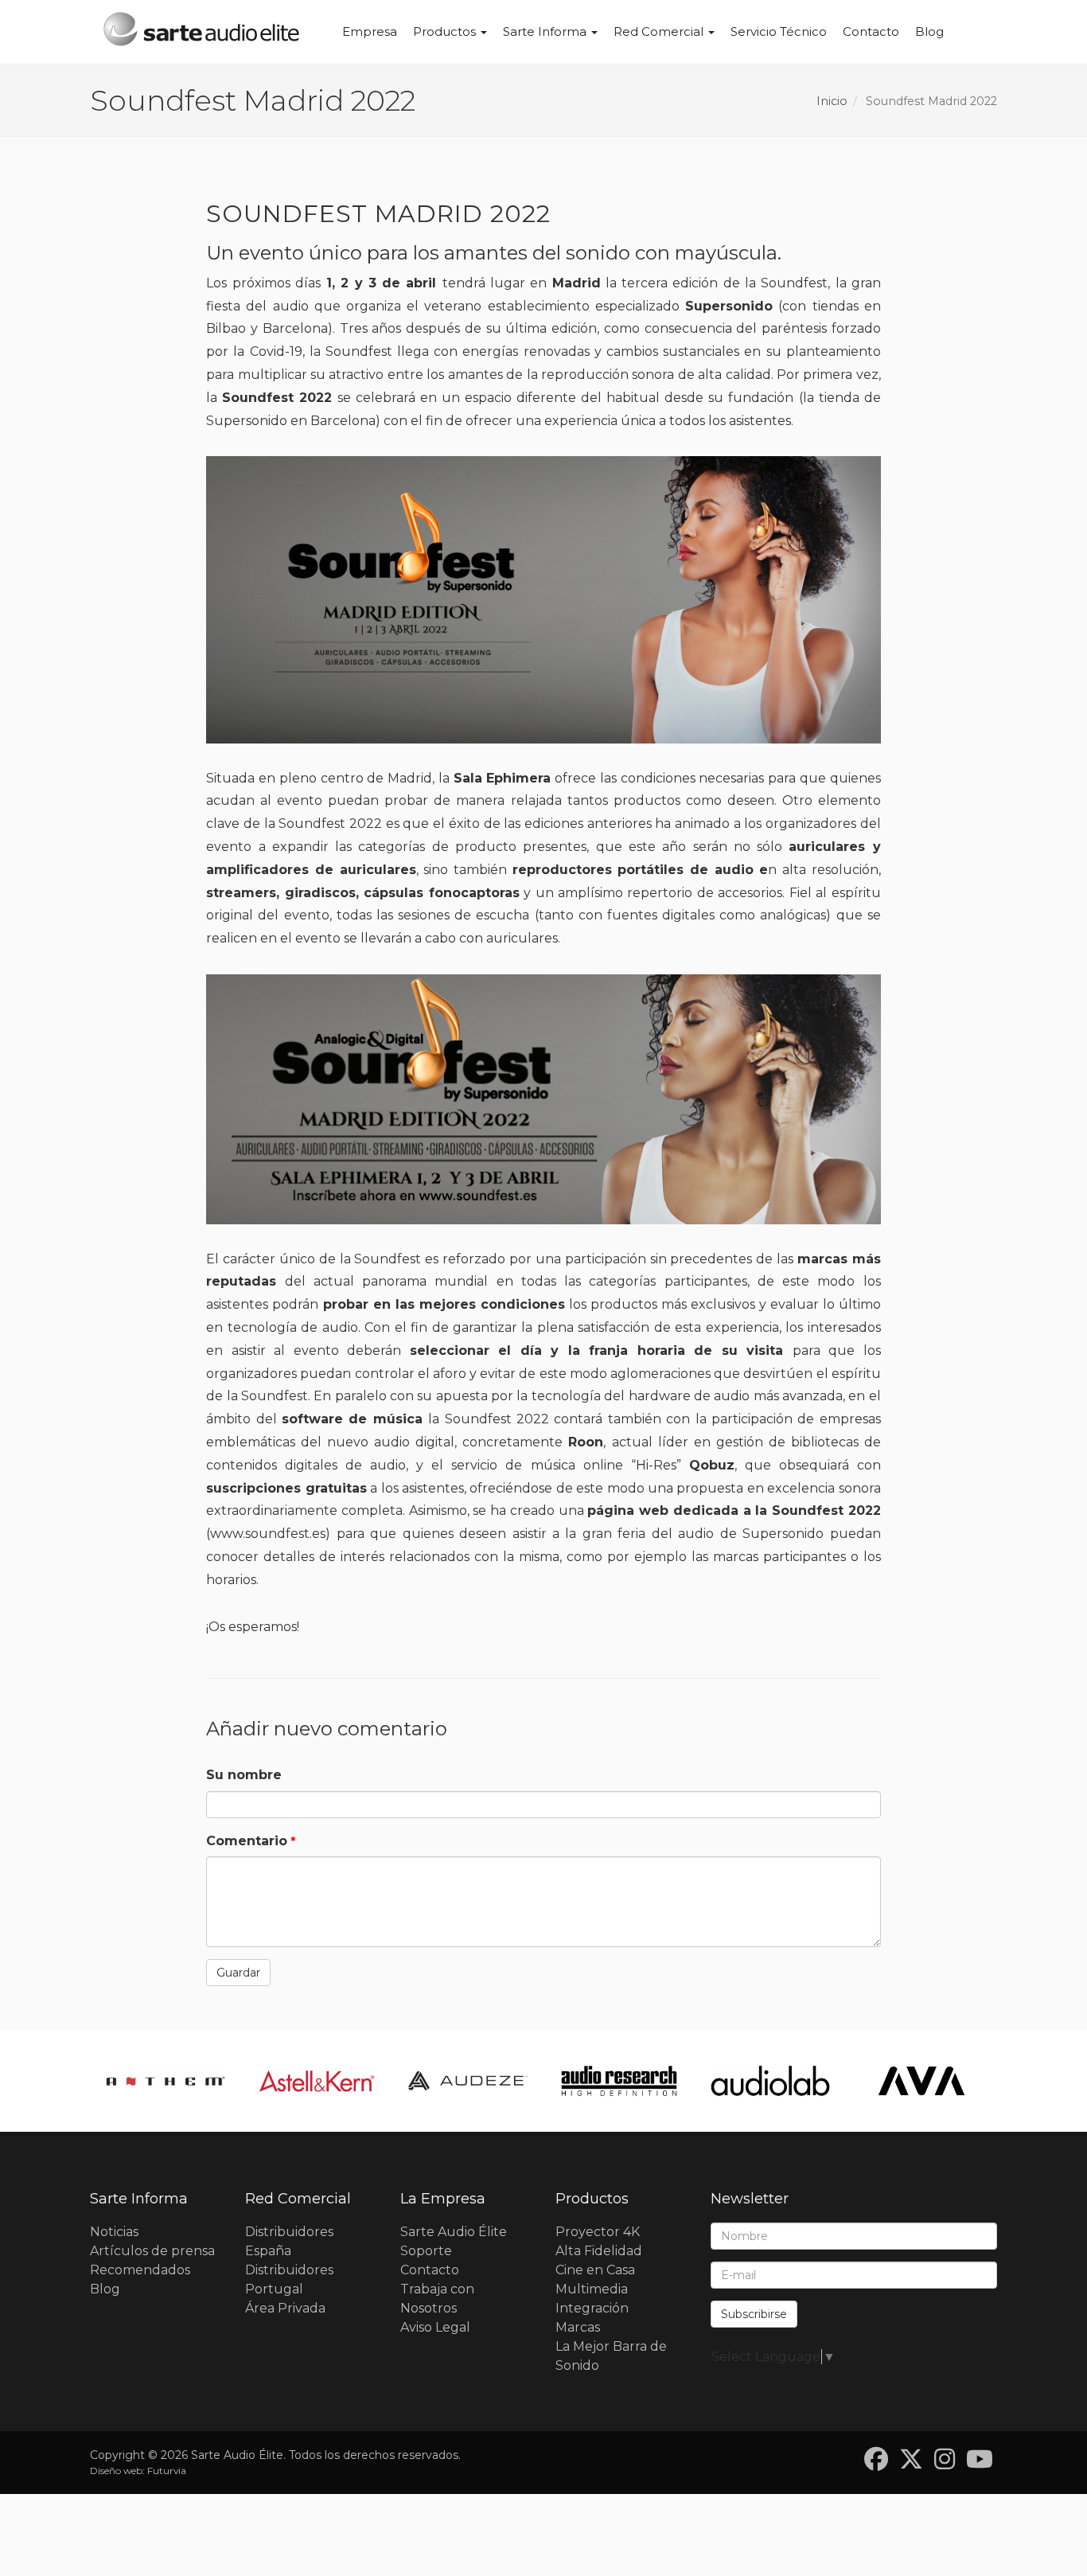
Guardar (238, 1973)
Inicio (832, 101)
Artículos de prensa (152, 2251)
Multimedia (592, 2289)
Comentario (247, 1841)
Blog (929, 31)
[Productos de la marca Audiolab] (619, 2080)
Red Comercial (660, 31)
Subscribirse (754, 2314)
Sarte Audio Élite (454, 2232)
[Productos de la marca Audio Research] (468, 2080)
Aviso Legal (435, 2327)
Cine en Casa (595, 2270)
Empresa (370, 31)
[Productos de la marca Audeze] (317, 2080)
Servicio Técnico (779, 31)
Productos (446, 31)
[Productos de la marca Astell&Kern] (166, 2080)
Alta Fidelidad (599, 2251)
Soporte (426, 2251)
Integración (592, 2308)
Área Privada (285, 2308)
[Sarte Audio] (201, 32)
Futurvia (167, 2471)
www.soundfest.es (268, 1534)
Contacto (871, 31)
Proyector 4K (598, 2232)
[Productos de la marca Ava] (770, 2080)
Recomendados (140, 2270)
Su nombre (244, 1775)
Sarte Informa (546, 31)
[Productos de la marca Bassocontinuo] (921, 2080)
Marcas (578, 2327)
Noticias (114, 2232)
